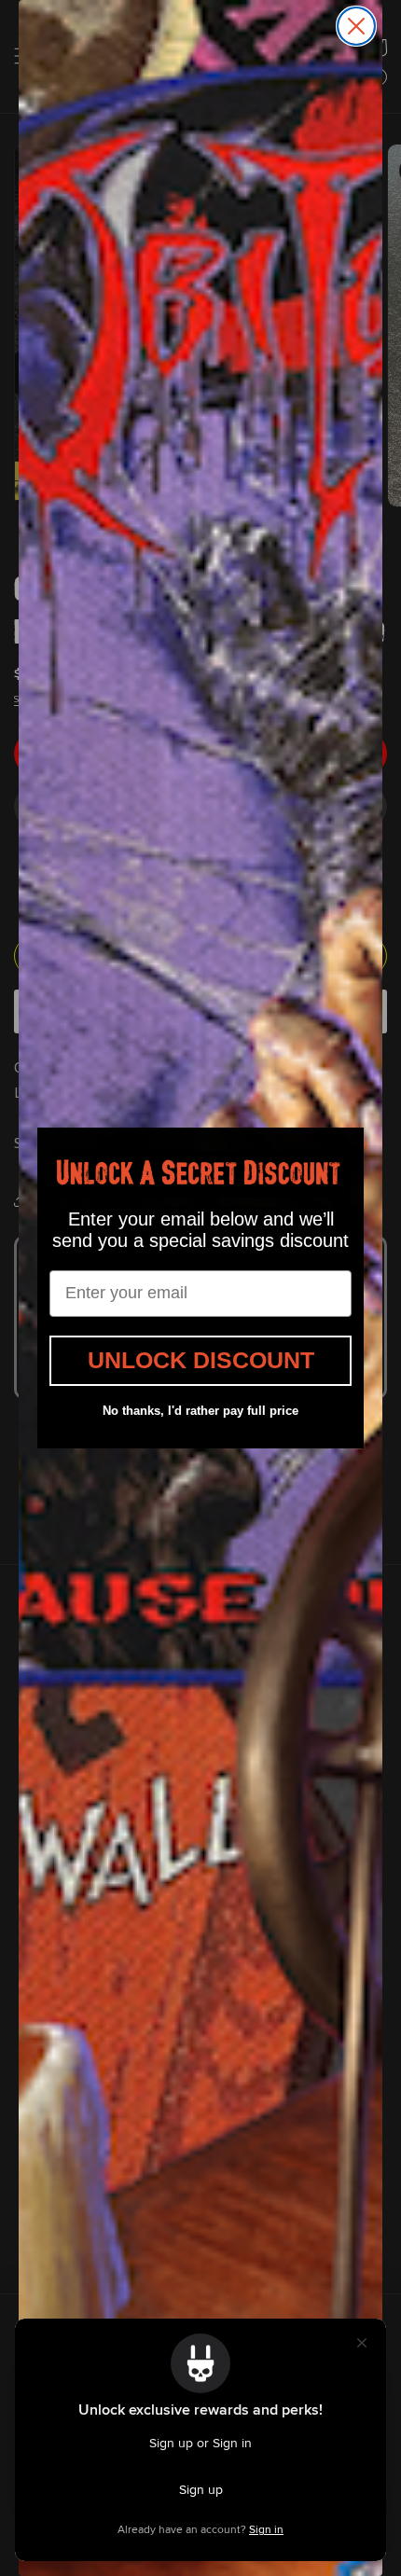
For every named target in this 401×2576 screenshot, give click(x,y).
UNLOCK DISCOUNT (201, 1360)
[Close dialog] (356, 26)
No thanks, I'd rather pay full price (200, 1411)
